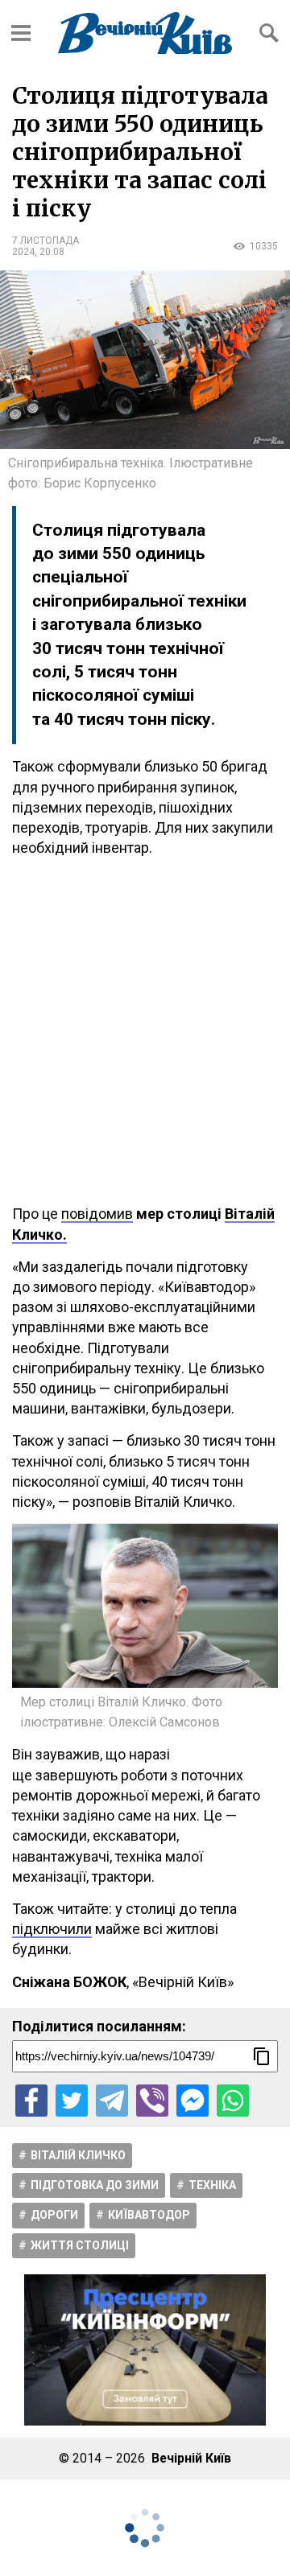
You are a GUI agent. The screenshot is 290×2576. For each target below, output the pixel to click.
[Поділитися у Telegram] (112, 2101)
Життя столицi (80, 2245)
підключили (52, 1929)
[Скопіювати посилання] (262, 2056)
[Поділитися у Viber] (152, 2101)
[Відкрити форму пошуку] (269, 33)
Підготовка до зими (95, 2185)
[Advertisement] (145, 1031)
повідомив (97, 1214)
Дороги (54, 2215)
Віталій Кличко (78, 2155)
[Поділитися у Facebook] (31, 2101)
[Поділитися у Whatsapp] (233, 2101)
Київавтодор (149, 2215)
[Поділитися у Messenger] (193, 2101)
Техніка (212, 2185)
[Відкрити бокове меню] (21, 33)
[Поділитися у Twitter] (72, 2101)
